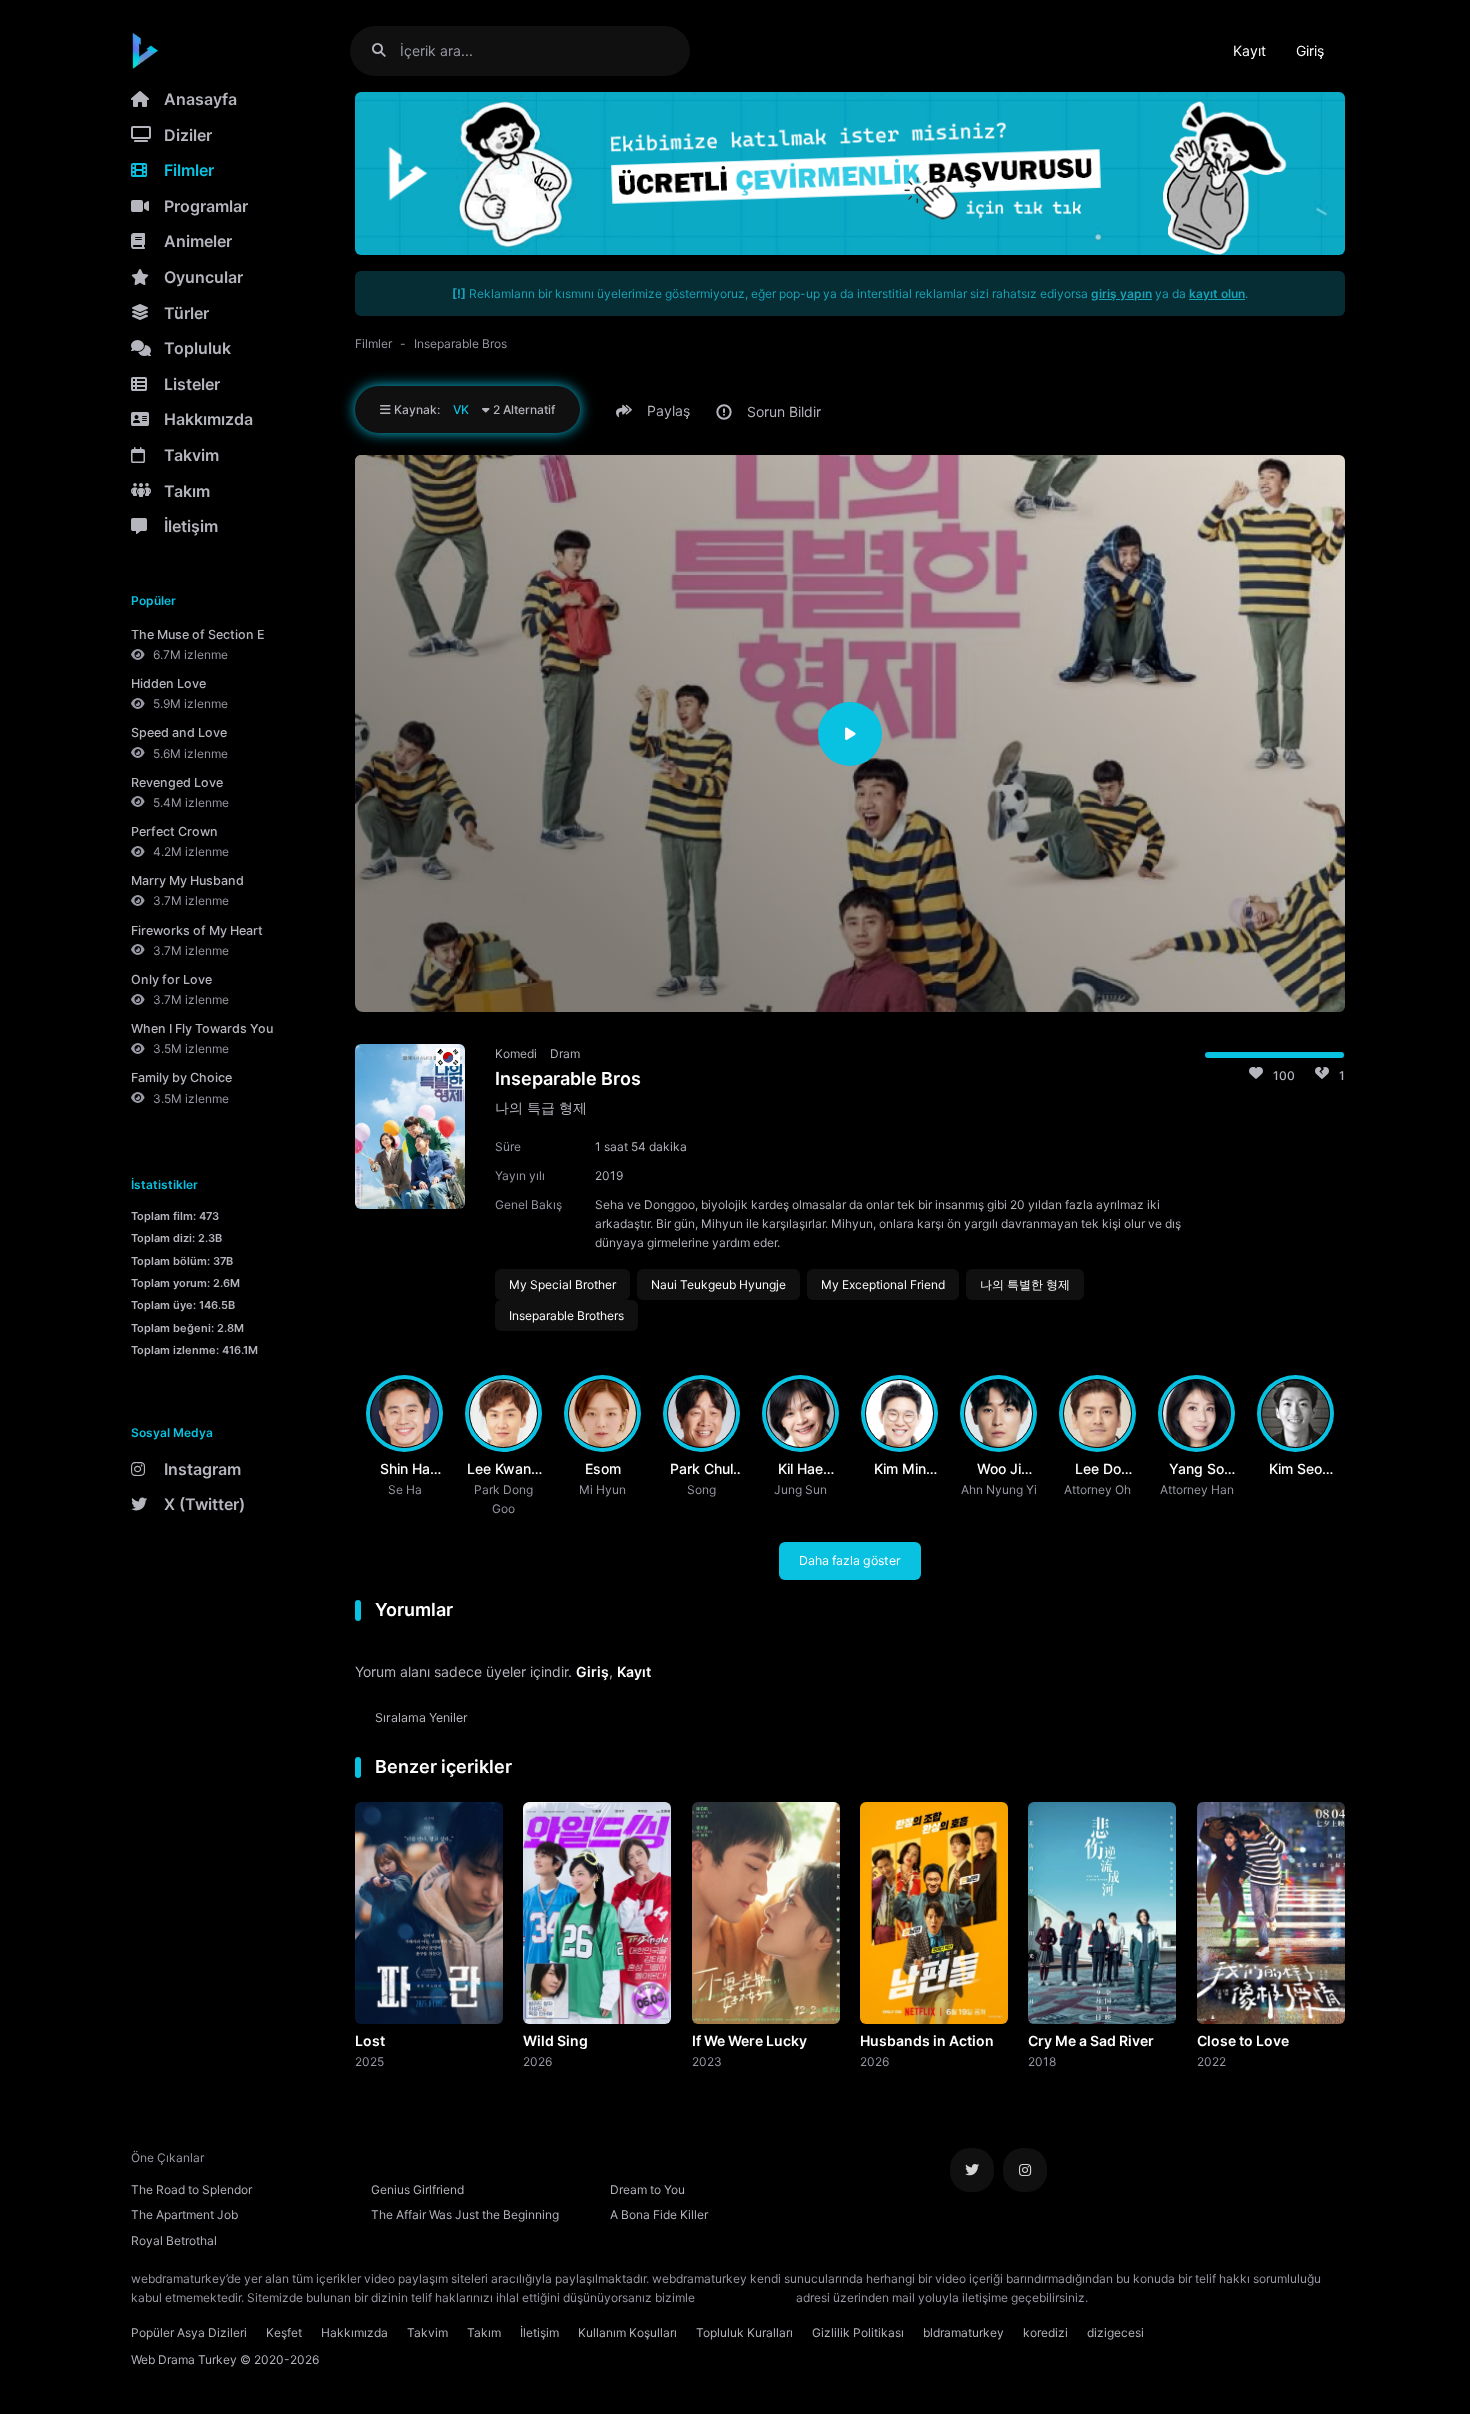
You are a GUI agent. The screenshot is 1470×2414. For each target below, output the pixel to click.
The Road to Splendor (191, 2189)
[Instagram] (1025, 2170)
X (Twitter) (204, 1504)
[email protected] (745, 2297)
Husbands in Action (927, 2040)
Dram (565, 1053)
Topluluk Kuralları (744, 2332)
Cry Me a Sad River (1091, 2040)
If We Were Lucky (749, 2040)
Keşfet (284, 2332)
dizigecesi (1115, 2332)
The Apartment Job (184, 2214)
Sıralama (421, 1717)
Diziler (188, 135)
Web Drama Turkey (184, 2359)
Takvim (191, 455)
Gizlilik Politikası (858, 2332)
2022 (1211, 2061)
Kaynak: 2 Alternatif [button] (473, 409)
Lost (370, 2040)
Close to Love (1243, 2040)
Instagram (202, 1469)
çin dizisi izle (1210, 2297)
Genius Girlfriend (417, 2189)
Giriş (1310, 50)
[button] (656, 411)
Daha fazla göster (850, 1560)
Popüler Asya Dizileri (189, 2332)
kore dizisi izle (1131, 2297)
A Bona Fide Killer (659, 2214)
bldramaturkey (963, 2332)
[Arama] (386, 50)
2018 (1042, 2061)
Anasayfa (200, 99)
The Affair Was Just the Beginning (465, 2214)
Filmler (189, 170)
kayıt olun (1217, 293)
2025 (369, 2061)
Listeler (192, 384)
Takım (187, 491)
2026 (537, 2061)
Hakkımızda (208, 419)
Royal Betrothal (174, 2240)
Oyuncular (203, 277)
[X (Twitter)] (972, 2170)
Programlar (206, 206)
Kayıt (1249, 50)
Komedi (516, 1053)
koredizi (1045, 2332)
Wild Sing (555, 2040)
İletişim (191, 526)
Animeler (198, 241)
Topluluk (197, 348)
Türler (186, 313)
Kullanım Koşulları (627, 2332)
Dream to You (647, 2189)
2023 (707, 2061)
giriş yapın (1121, 293)
